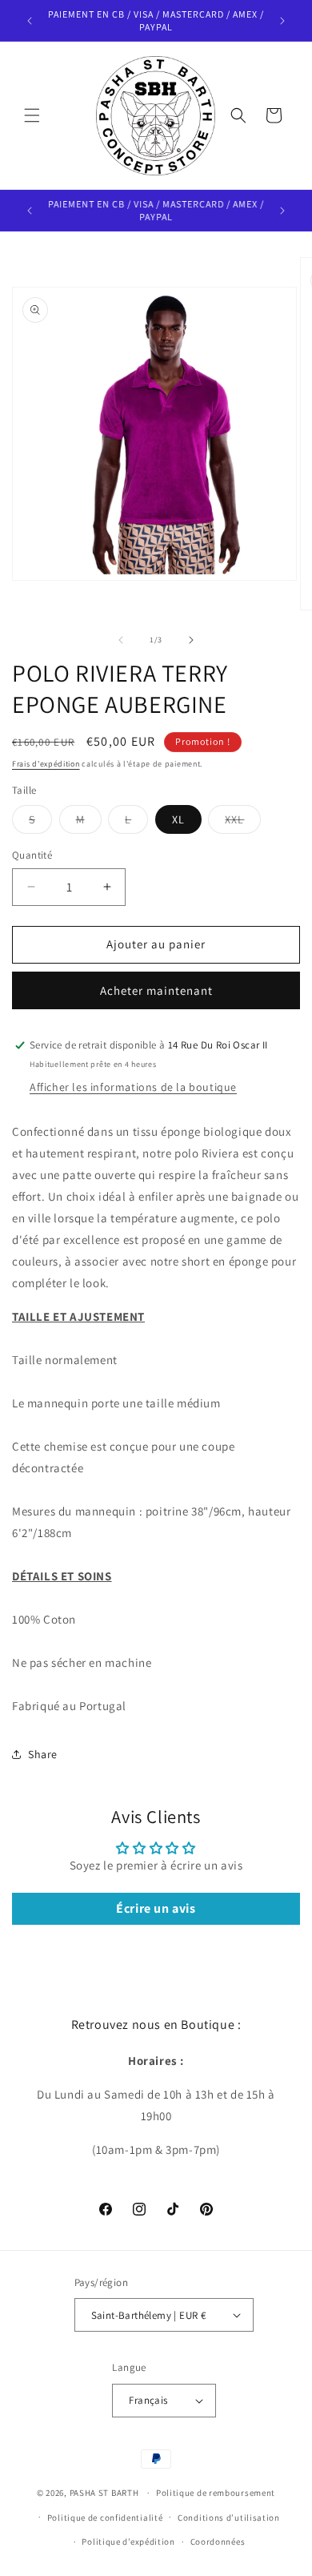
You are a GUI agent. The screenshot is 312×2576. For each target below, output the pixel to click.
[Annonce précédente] (30, 21)
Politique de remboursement (216, 2493)
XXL (243, 823)
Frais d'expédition (46, 764)
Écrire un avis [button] (156, 1908)
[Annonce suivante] (282, 21)
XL (178, 819)
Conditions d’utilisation (229, 2518)
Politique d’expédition (128, 2542)
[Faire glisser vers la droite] (191, 640)
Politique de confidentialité (105, 2518)
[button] (32, 115)
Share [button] (43, 1754)
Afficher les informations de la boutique (133, 1087)
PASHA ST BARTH (104, 2493)
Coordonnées (218, 2542)
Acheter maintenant (156, 990)
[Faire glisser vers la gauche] (121, 640)
